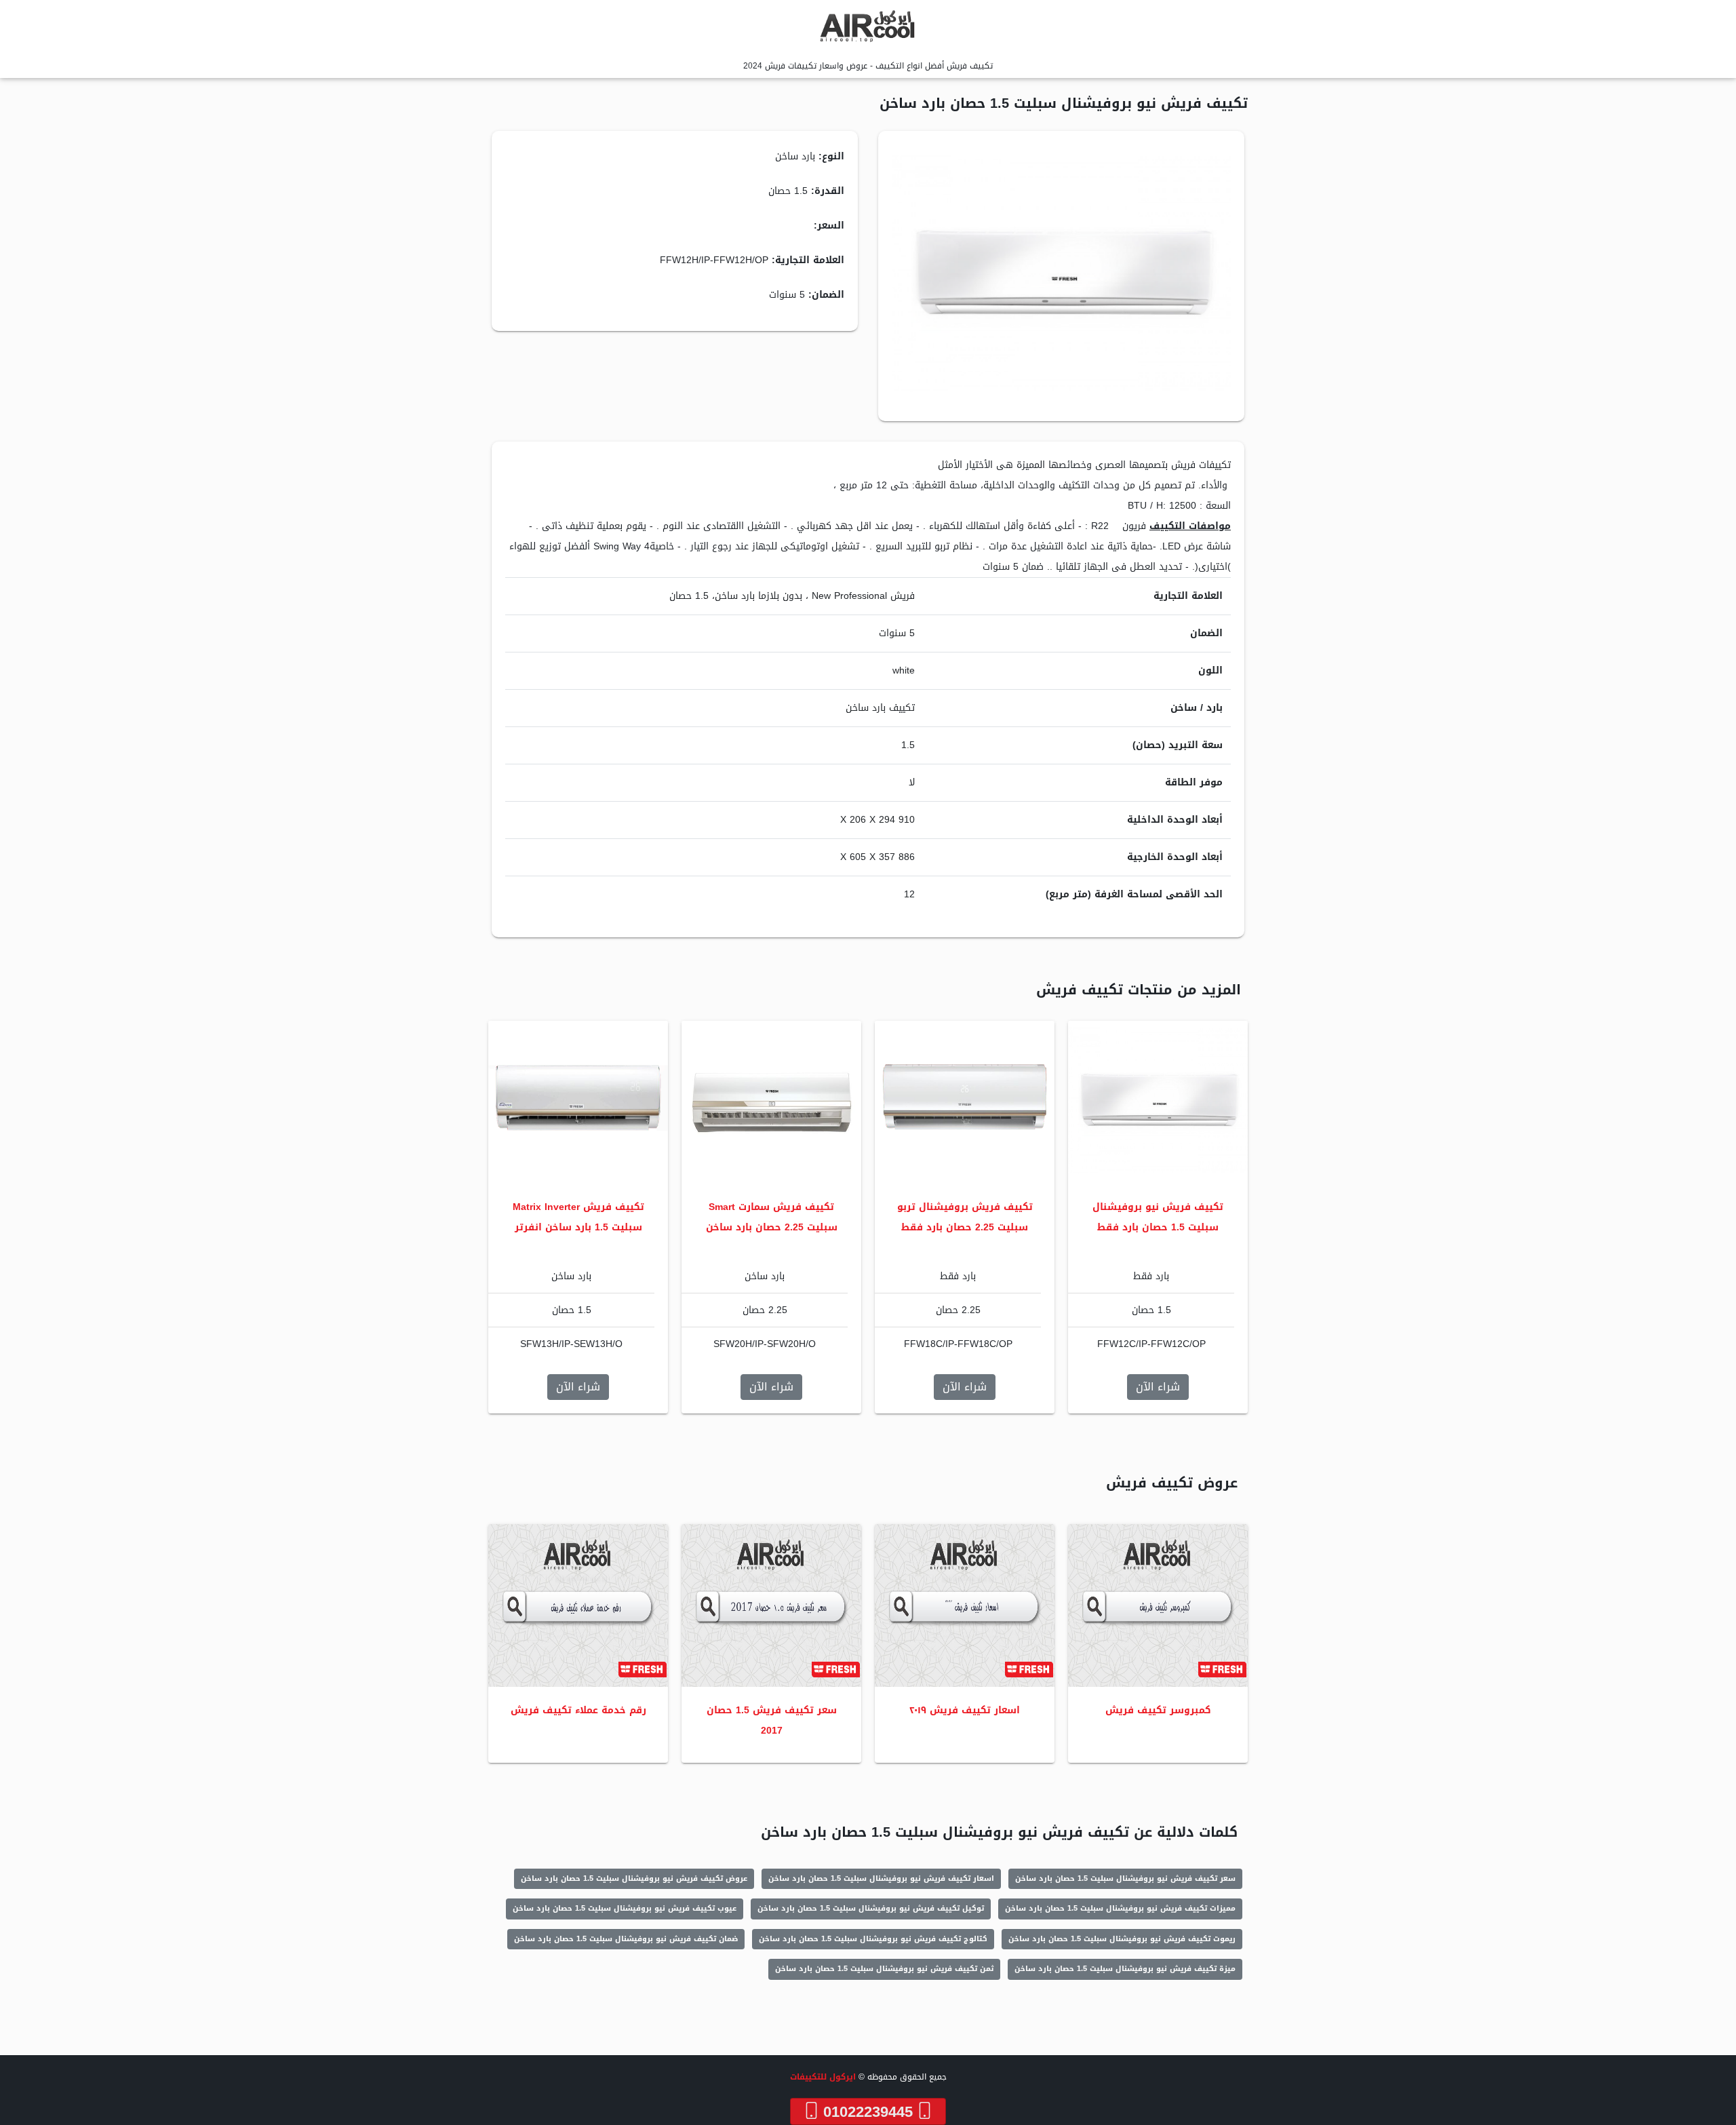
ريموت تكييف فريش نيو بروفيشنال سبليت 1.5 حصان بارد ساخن (1122, 1939)
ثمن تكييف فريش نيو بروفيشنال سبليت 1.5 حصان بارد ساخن (884, 1969)
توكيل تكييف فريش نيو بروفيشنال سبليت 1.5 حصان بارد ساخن (871, 1908)
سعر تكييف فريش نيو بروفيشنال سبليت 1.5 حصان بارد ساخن (1125, 1878)
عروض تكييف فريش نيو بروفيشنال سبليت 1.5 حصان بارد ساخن (634, 1878)
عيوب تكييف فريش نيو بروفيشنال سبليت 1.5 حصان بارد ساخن (625, 1908)
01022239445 (868, 2111)
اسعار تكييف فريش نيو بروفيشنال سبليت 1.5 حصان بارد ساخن (881, 1878)
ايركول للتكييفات (823, 2077)
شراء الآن (1158, 1387)
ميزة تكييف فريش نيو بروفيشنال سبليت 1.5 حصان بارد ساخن (1125, 1969)
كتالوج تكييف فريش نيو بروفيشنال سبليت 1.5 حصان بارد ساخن (873, 1939)
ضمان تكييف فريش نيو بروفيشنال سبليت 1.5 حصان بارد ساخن (626, 1939)
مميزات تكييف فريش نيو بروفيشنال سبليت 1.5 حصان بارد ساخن (1120, 1908)
